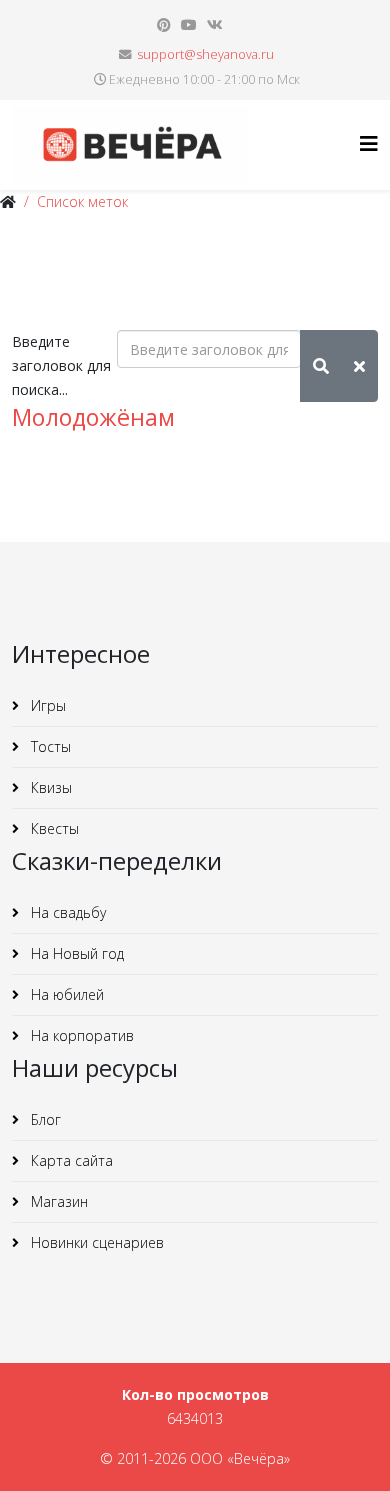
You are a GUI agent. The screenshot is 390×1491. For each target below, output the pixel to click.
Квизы (49, 787)
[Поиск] (321, 366)
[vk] (215, 24)
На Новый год (75, 953)
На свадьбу (66, 912)
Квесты (53, 828)
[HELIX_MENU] (369, 143)
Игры (46, 705)
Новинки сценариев (95, 1242)
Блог (44, 1119)
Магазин (57, 1201)
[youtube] (189, 24)
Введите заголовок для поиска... (61, 365)
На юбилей (65, 994)
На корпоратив (80, 1035)
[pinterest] (164, 24)
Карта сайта (70, 1160)
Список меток (82, 201)
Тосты (49, 746)
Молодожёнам (93, 417)
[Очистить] (359, 366)
